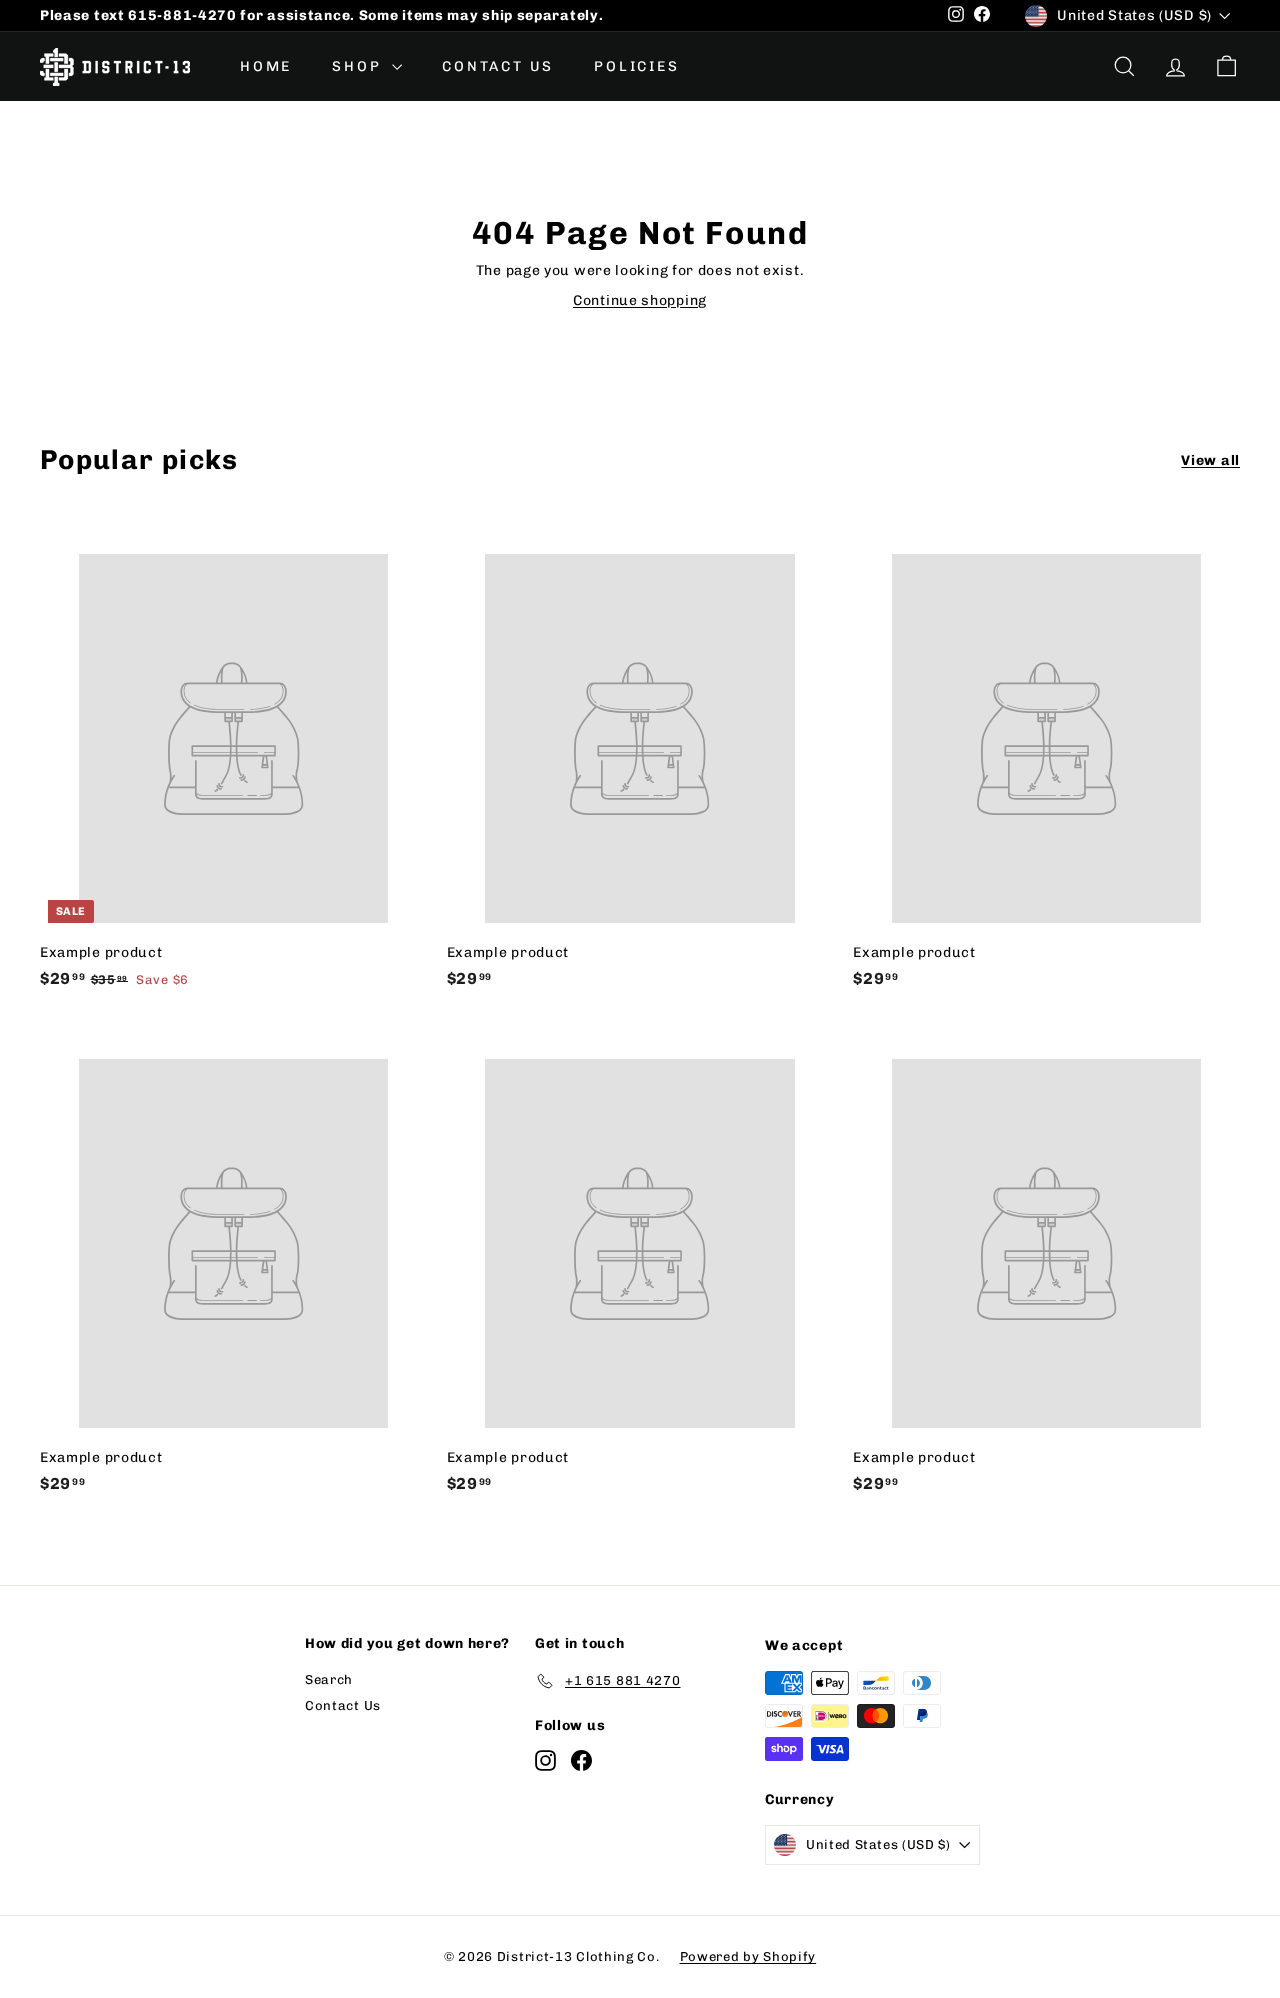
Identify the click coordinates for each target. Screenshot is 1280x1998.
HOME (266, 66)
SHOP (359, 66)
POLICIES (636, 66)
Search (329, 1679)
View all (1210, 460)
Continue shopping (640, 300)
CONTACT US (498, 66)
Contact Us (343, 1705)
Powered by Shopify (748, 1956)
